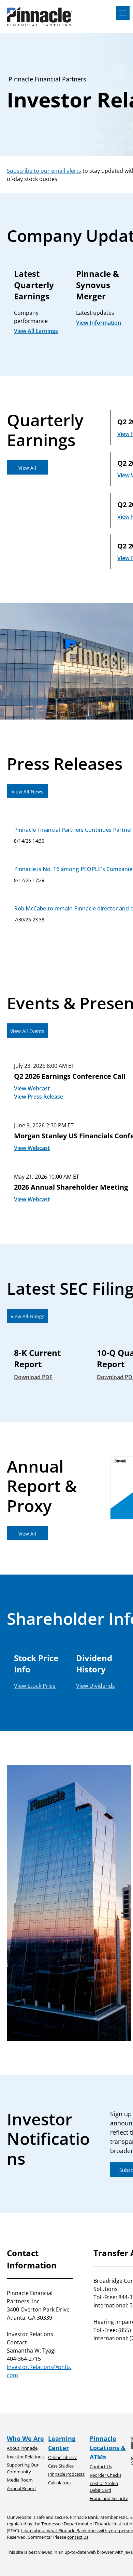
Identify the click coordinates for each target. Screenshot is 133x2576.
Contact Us (101, 2467)
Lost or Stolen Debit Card (104, 2487)
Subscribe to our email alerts (44, 171)
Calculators (59, 2483)
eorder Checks (107, 2475)
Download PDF (33, 1377)
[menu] (123, 13)
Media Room (20, 2480)
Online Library (62, 2457)
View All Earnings (36, 331)
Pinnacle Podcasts (66, 2474)
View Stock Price (35, 1686)
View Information (99, 323)
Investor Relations (25, 2457)
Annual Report (21, 2488)
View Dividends (95, 1686)
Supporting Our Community (23, 2468)
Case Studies (61, 2466)
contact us (78, 2537)
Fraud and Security (109, 2498)
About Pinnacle (22, 2448)
